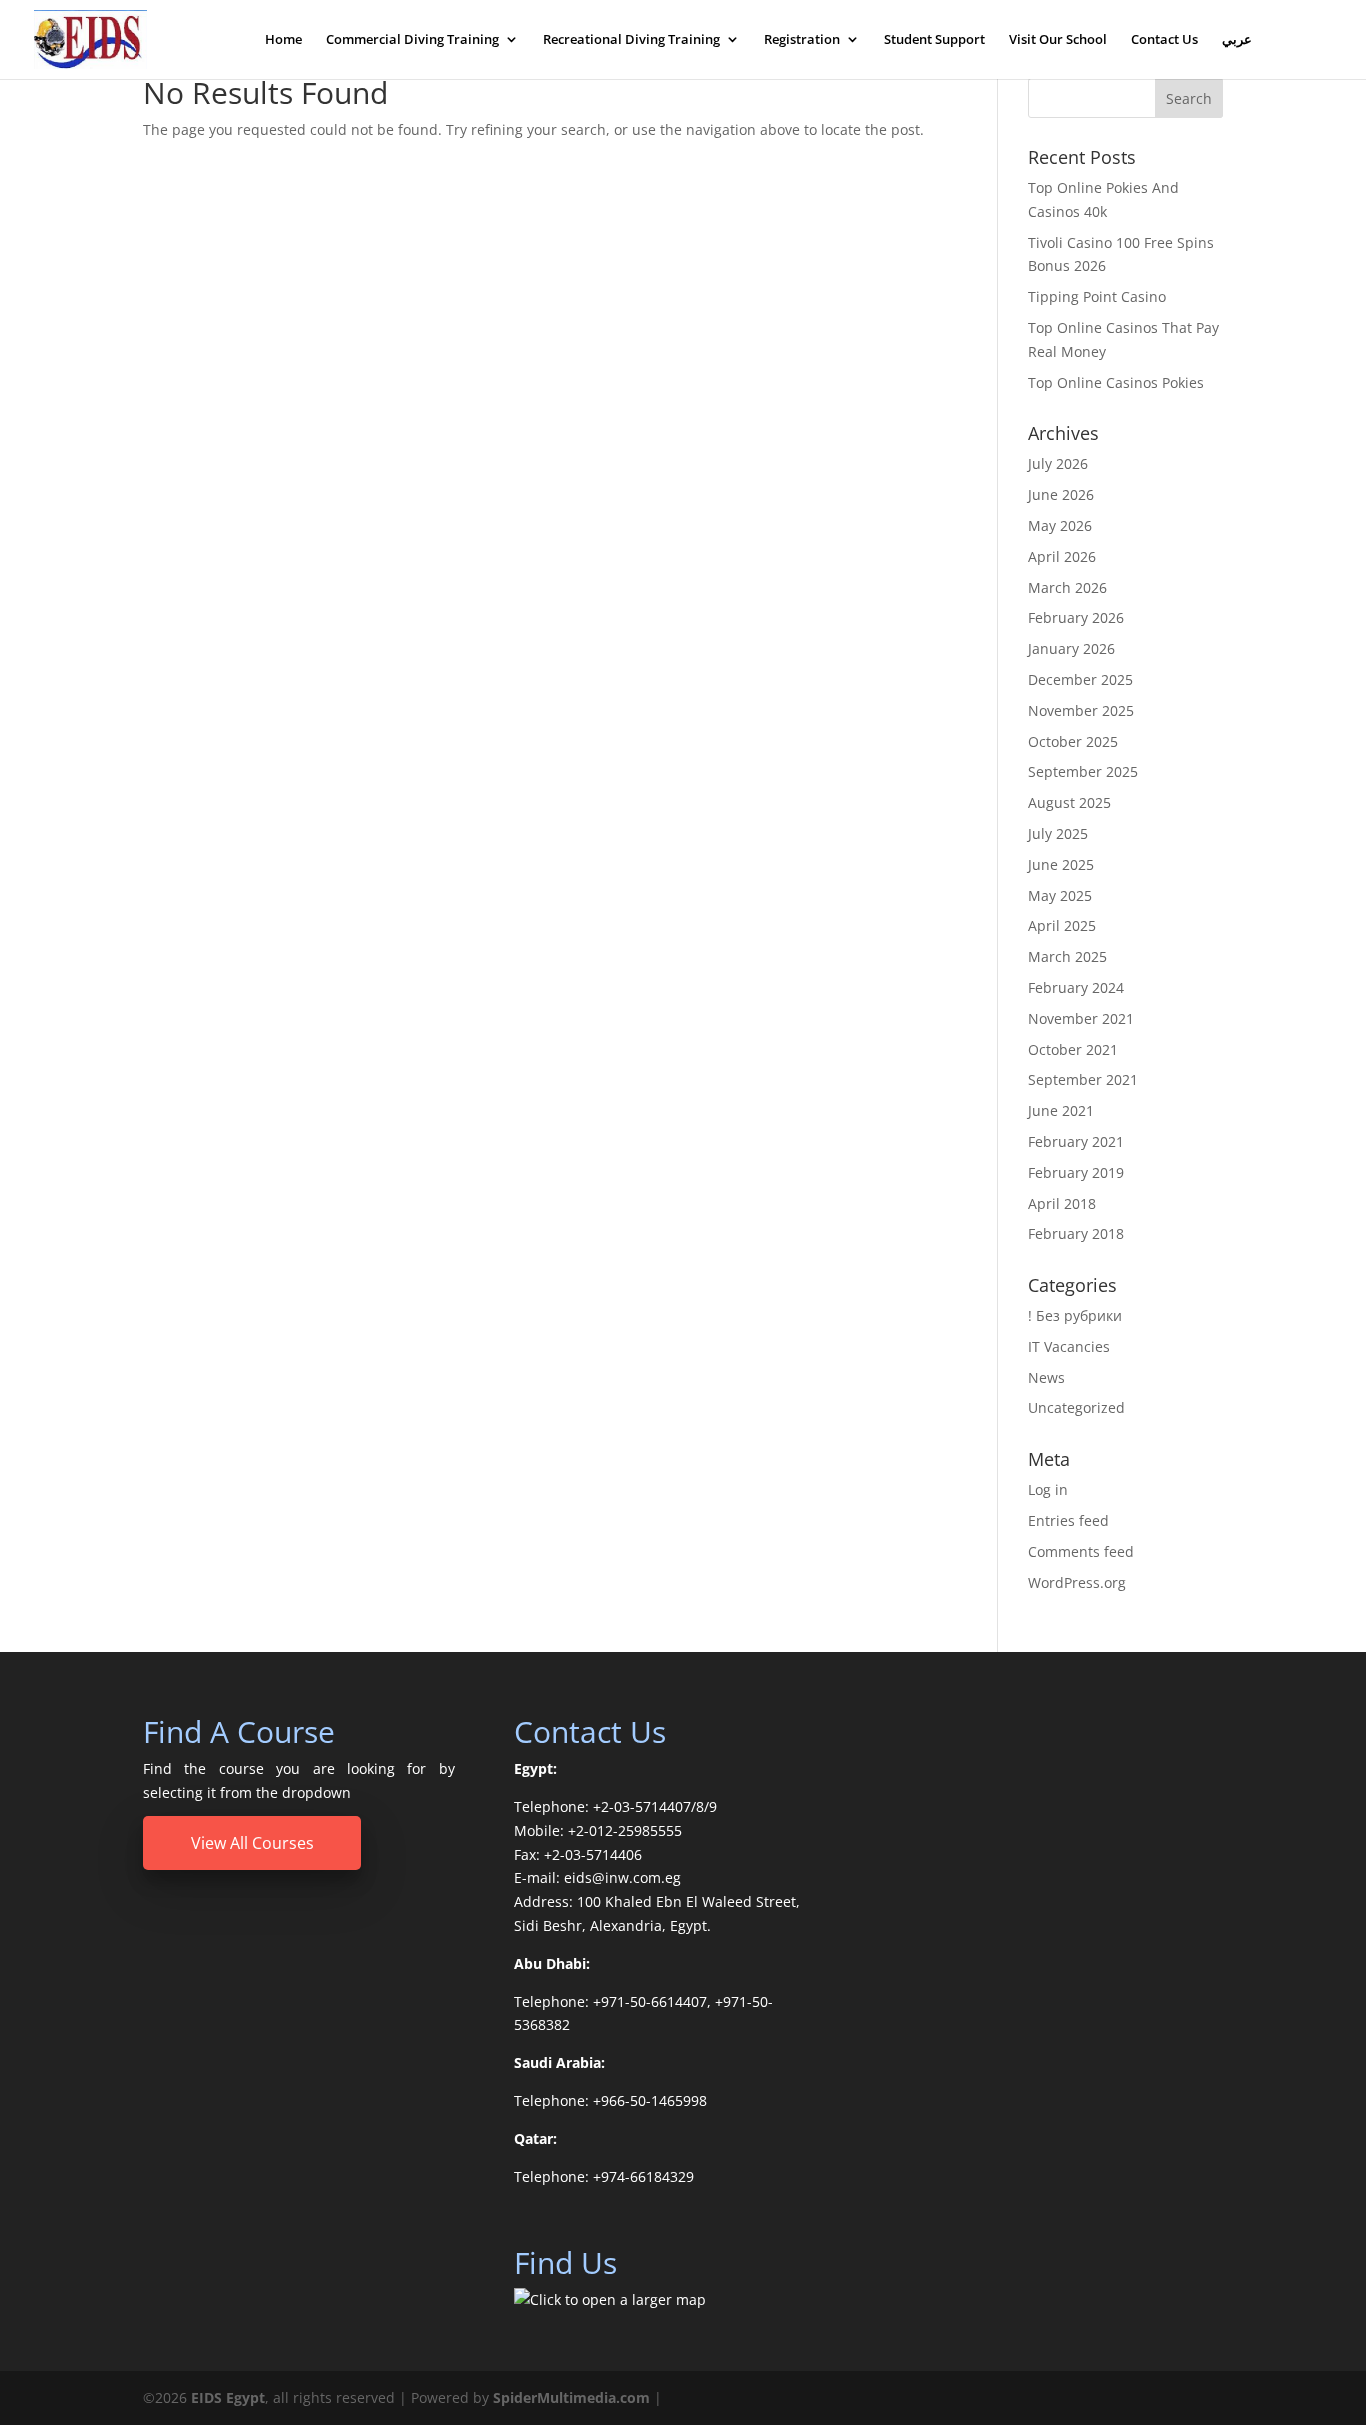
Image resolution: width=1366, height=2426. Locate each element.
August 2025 (1069, 802)
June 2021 (1061, 1110)
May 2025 (1060, 895)
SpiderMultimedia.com (571, 2397)
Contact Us (1164, 40)
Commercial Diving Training (412, 40)
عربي (1237, 40)
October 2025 (1073, 741)
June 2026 (1061, 494)
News (1046, 1377)
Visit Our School (1058, 40)
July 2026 (1058, 463)
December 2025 (1080, 679)
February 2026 (1076, 617)
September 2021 (1083, 1079)
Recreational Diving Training (631, 40)
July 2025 (1058, 833)
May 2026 (1060, 525)
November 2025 (1081, 710)
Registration (802, 40)
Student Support (934, 40)
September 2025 (1083, 771)
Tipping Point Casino (1097, 296)
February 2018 (1076, 1233)
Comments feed (1081, 1551)
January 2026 (1071, 648)
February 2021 (1076, 1141)
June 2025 (1061, 864)
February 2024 (1076, 987)
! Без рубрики (1075, 1315)
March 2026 (1067, 587)
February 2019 (1076, 1172)
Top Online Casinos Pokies (1116, 382)
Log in (1048, 1489)
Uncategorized (1076, 1407)
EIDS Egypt (228, 2397)
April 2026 (1062, 556)
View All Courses (252, 1843)
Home (283, 40)
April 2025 (1062, 925)
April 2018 (1062, 1203)
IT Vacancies (1069, 1346)
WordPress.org (1077, 1582)
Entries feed (1068, 1520)
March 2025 (1067, 956)
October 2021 (1073, 1049)
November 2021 (1081, 1018)
